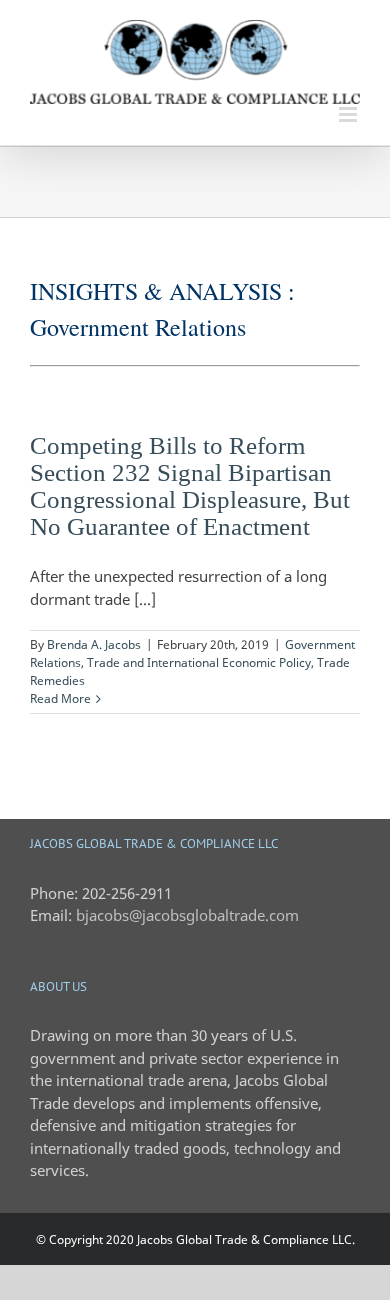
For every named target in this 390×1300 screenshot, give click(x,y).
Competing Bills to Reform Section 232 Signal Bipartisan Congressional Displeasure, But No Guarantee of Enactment (190, 486)
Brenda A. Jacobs (94, 644)
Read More (60, 698)
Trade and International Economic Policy (199, 662)
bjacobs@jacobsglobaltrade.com (187, 915)
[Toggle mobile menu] (349, 114)
